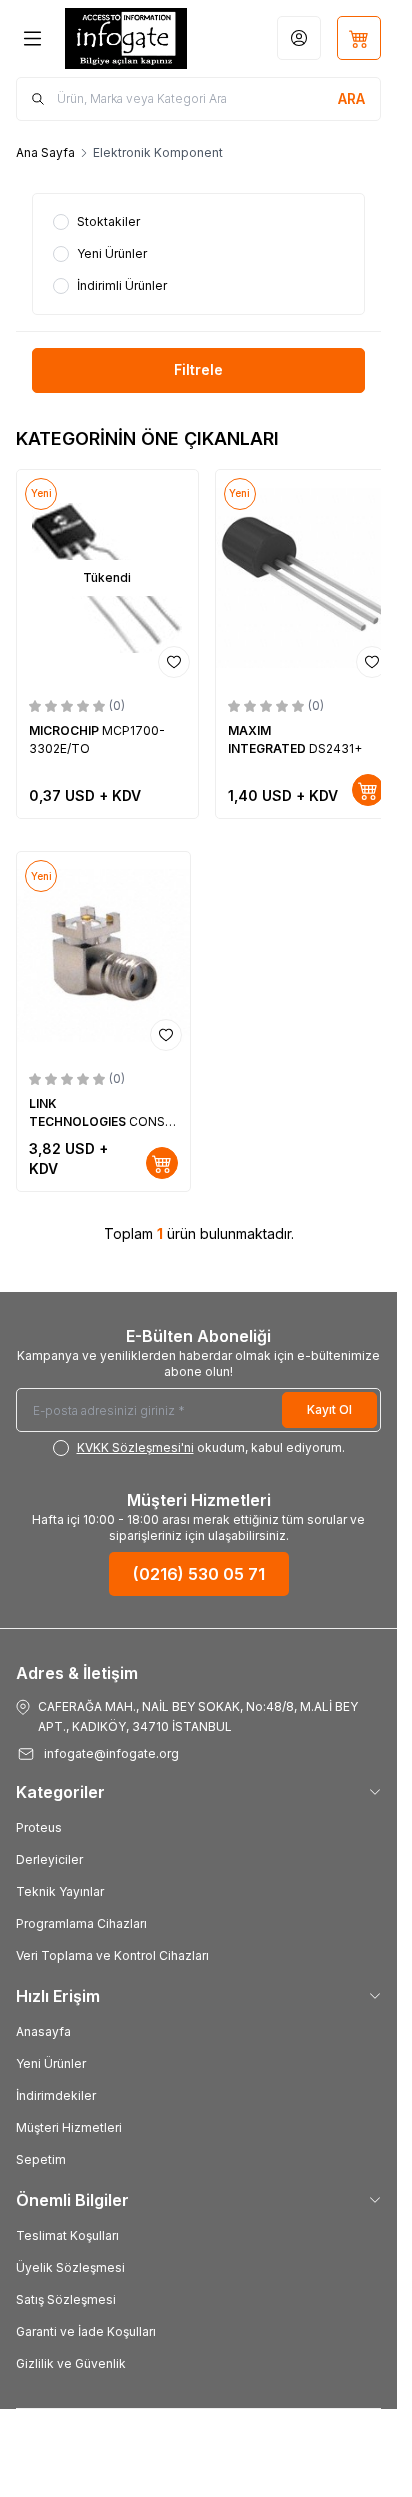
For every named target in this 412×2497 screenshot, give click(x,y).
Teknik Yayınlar (60, 1891)
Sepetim (41, 2159)
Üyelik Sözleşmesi (70, 2267)
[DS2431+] (306, 578)
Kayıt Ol (329, 1409)
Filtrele (198, 369)
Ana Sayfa (45, 152)
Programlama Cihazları (81, 1923)
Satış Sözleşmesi (66, 2299)
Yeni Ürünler (51, 2063)
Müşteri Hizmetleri (69, 2127)
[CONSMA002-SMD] (103, 955)
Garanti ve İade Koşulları (86, 2331)
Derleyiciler (49, 1859)
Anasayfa (43, 2031)
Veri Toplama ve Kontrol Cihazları (112, 1955)
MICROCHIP (65, 730)
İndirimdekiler (56, 2095)
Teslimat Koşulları (67, 2235)
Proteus (39, 1827)
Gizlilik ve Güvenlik (71, 2363)
